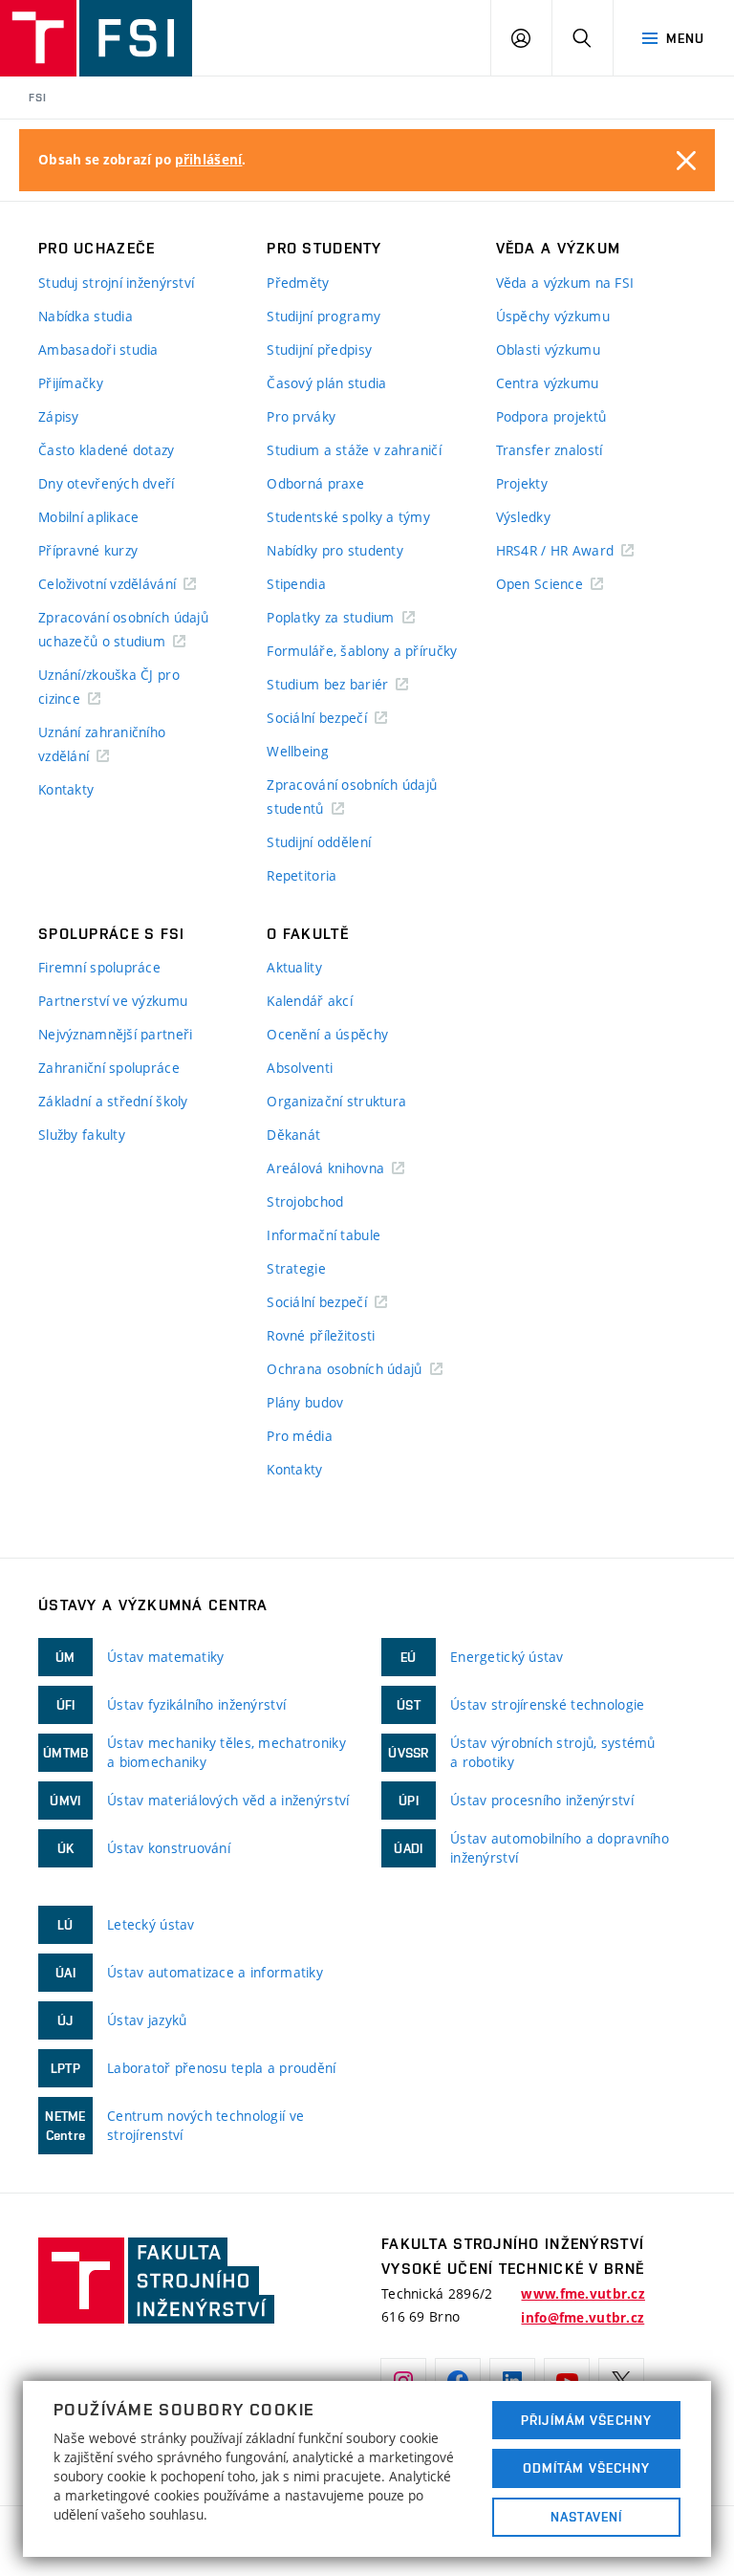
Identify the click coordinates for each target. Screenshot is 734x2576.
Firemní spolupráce (99, 967)
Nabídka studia (86, 316)
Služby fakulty (82, 1135)
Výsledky (523, 517)
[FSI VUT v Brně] (96, 38)
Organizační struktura (336, 1101)
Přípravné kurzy (88, 550)
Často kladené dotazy (107, 450)
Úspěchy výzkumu (553, 316)
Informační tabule (324, 1235)
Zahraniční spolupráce (109, 1068)
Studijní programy (324, 316)
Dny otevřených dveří (107, 483)
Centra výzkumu (548, 383)
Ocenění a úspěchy (327, 1034)
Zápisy (59, 416)
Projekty (522, 483)
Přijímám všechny (586, 2420)
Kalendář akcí (310, 1001)
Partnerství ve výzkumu (113, 1001)
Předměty (298, 283)
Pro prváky (301, 416)
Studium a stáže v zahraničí (354, 450)
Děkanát (293, 1135)
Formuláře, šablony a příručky (362, 651)
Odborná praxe (315, 483)
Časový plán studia (326, 383)
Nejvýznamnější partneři (115, 1034)
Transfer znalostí (550, 450)
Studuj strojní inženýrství (116, 283)
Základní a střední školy (113, 1101)
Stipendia (296, 584)
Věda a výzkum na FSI (565, 283)
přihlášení (209, 160)
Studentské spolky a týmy (348, 517)
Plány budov (305, 1402)
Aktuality (294, 967)
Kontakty (66, 789)
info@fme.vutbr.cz (583, 2318)
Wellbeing (298, 751)
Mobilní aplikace (88, 517)
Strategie (296, 1268)
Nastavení (586, 2517)
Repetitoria (302, 875)
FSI (38, 98)
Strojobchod (305, 1201)
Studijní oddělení (319, 842)
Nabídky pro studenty (335, 550)
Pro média (300, 1436)
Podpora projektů (551, 416)
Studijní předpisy (319, 349)
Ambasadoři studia (98, 349)
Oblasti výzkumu (548, 349)
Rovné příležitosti (321, 1335)
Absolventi (300, 1068)
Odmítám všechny (587, 2468)
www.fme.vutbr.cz (583, 2294)
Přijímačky (71, 383)
